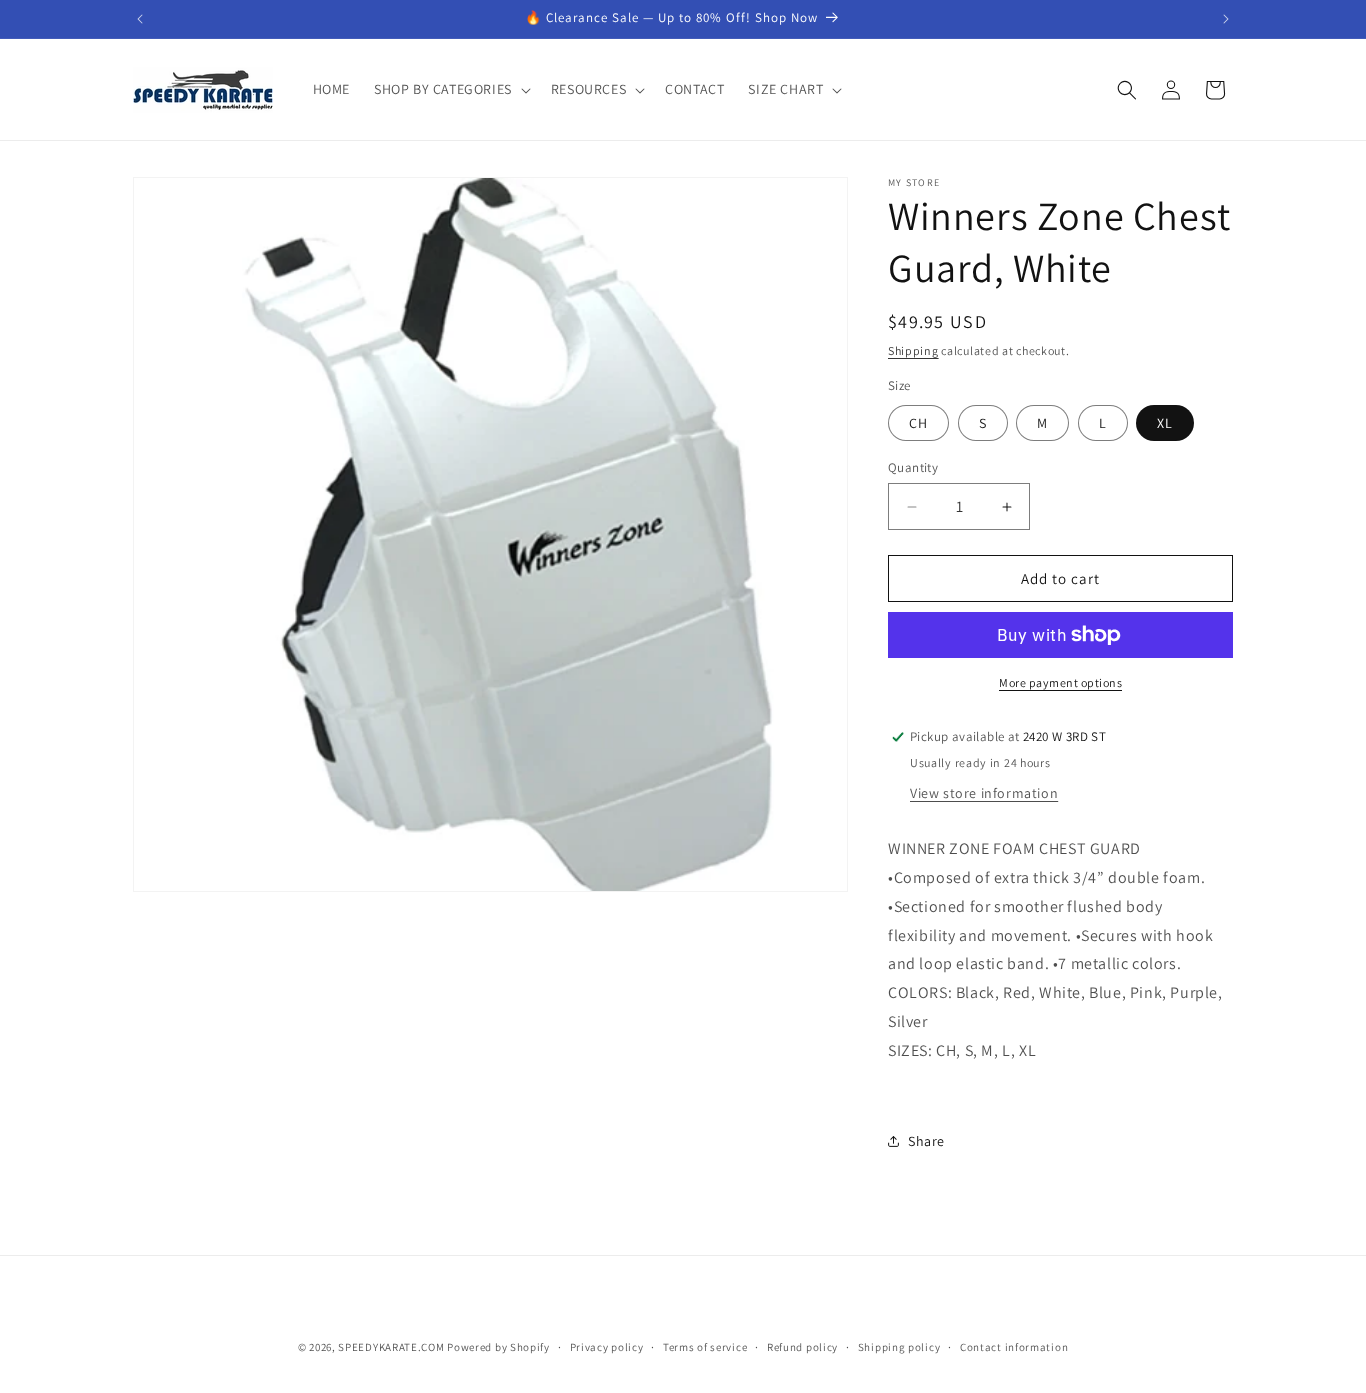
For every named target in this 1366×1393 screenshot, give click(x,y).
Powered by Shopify (498, 1347)
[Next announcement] (1226, 19)
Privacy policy (607, 1346)
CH (918, 423)
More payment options (1060, 682)
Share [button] (926, 1141)
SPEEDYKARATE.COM (391, 1347)
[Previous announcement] (140, 19)
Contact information (1014, 1346)
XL (1165, 423)
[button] (450, 89)
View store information (984, 793)
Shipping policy (899, 1346)
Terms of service (705, 1346)
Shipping (913, 350)
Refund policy (802, 1346)
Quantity (913, 467)
